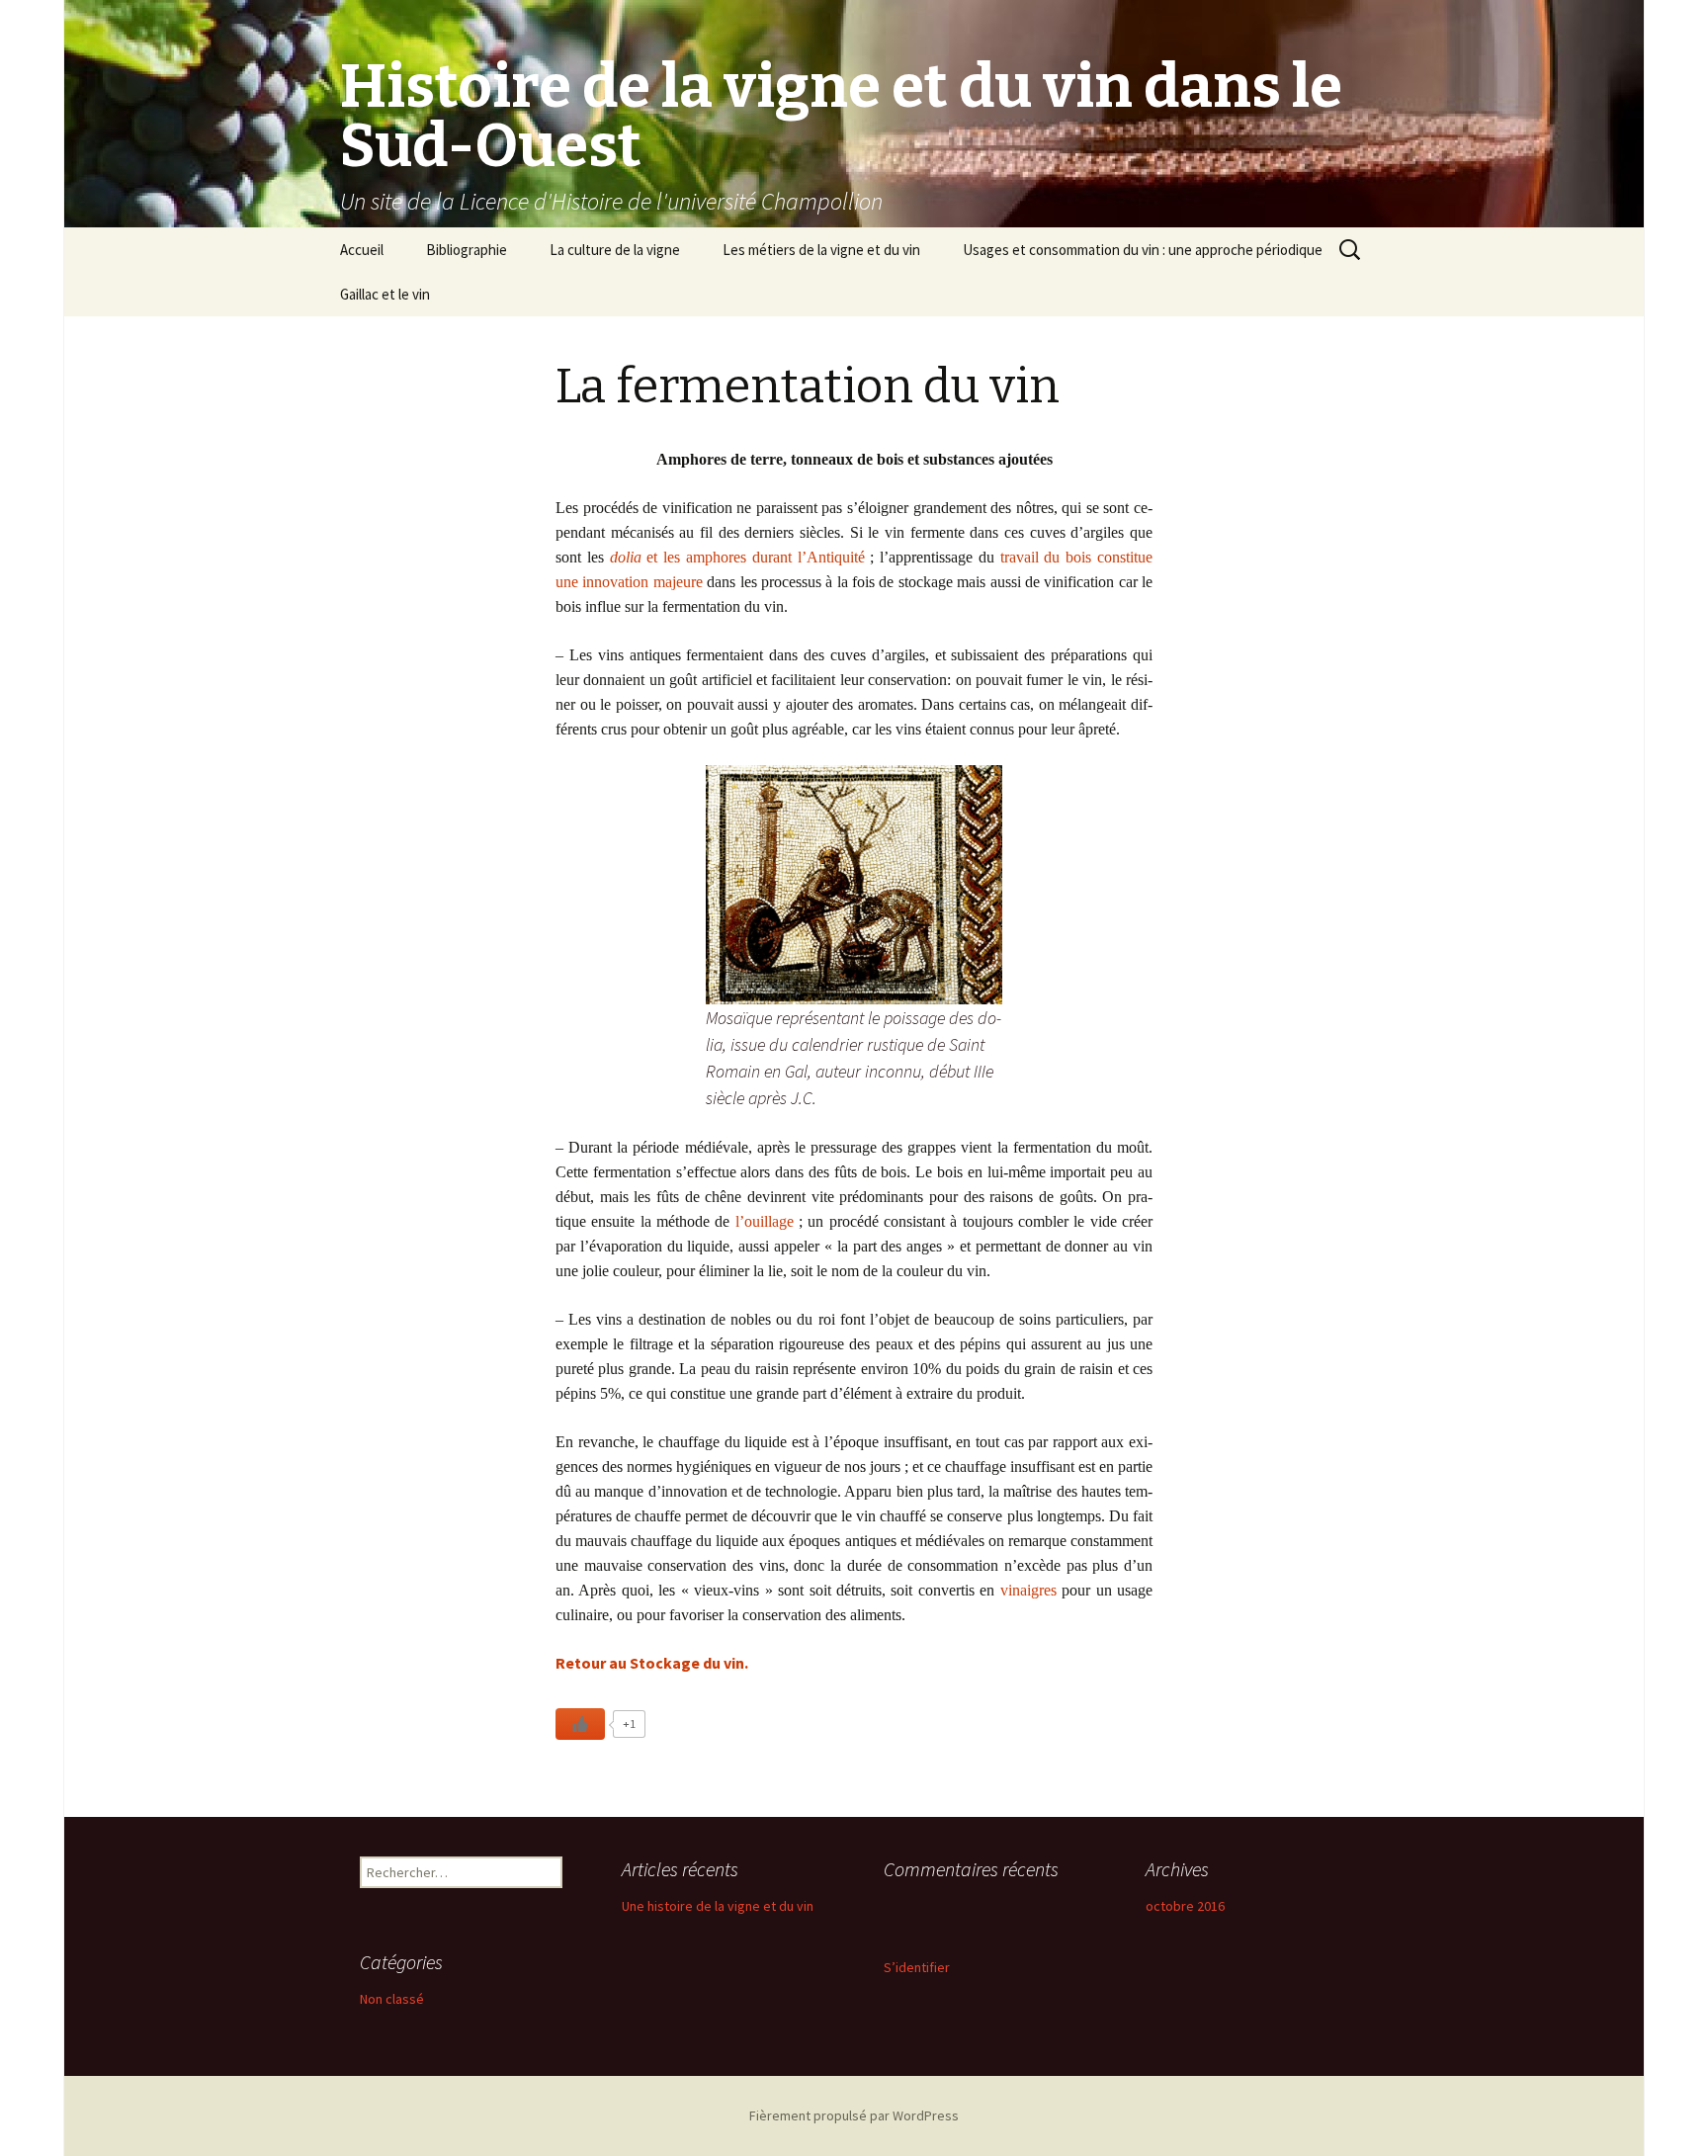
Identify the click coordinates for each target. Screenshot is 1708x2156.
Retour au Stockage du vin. (652, 1663)
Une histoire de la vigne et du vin (718, 1906)
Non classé (392, 1999)
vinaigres (1031, 1590)
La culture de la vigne (615, 250)
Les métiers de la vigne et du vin (821, 250)
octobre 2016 (1185, 1906)
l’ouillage (767, 1221)
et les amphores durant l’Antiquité (737, 557)
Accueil (362, 250)
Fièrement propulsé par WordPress (854, 2115)
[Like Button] (580, 1724)
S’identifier (917, 1967)
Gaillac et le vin (385, 294)
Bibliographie (467, 250)
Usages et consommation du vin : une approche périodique (1143, 250)
